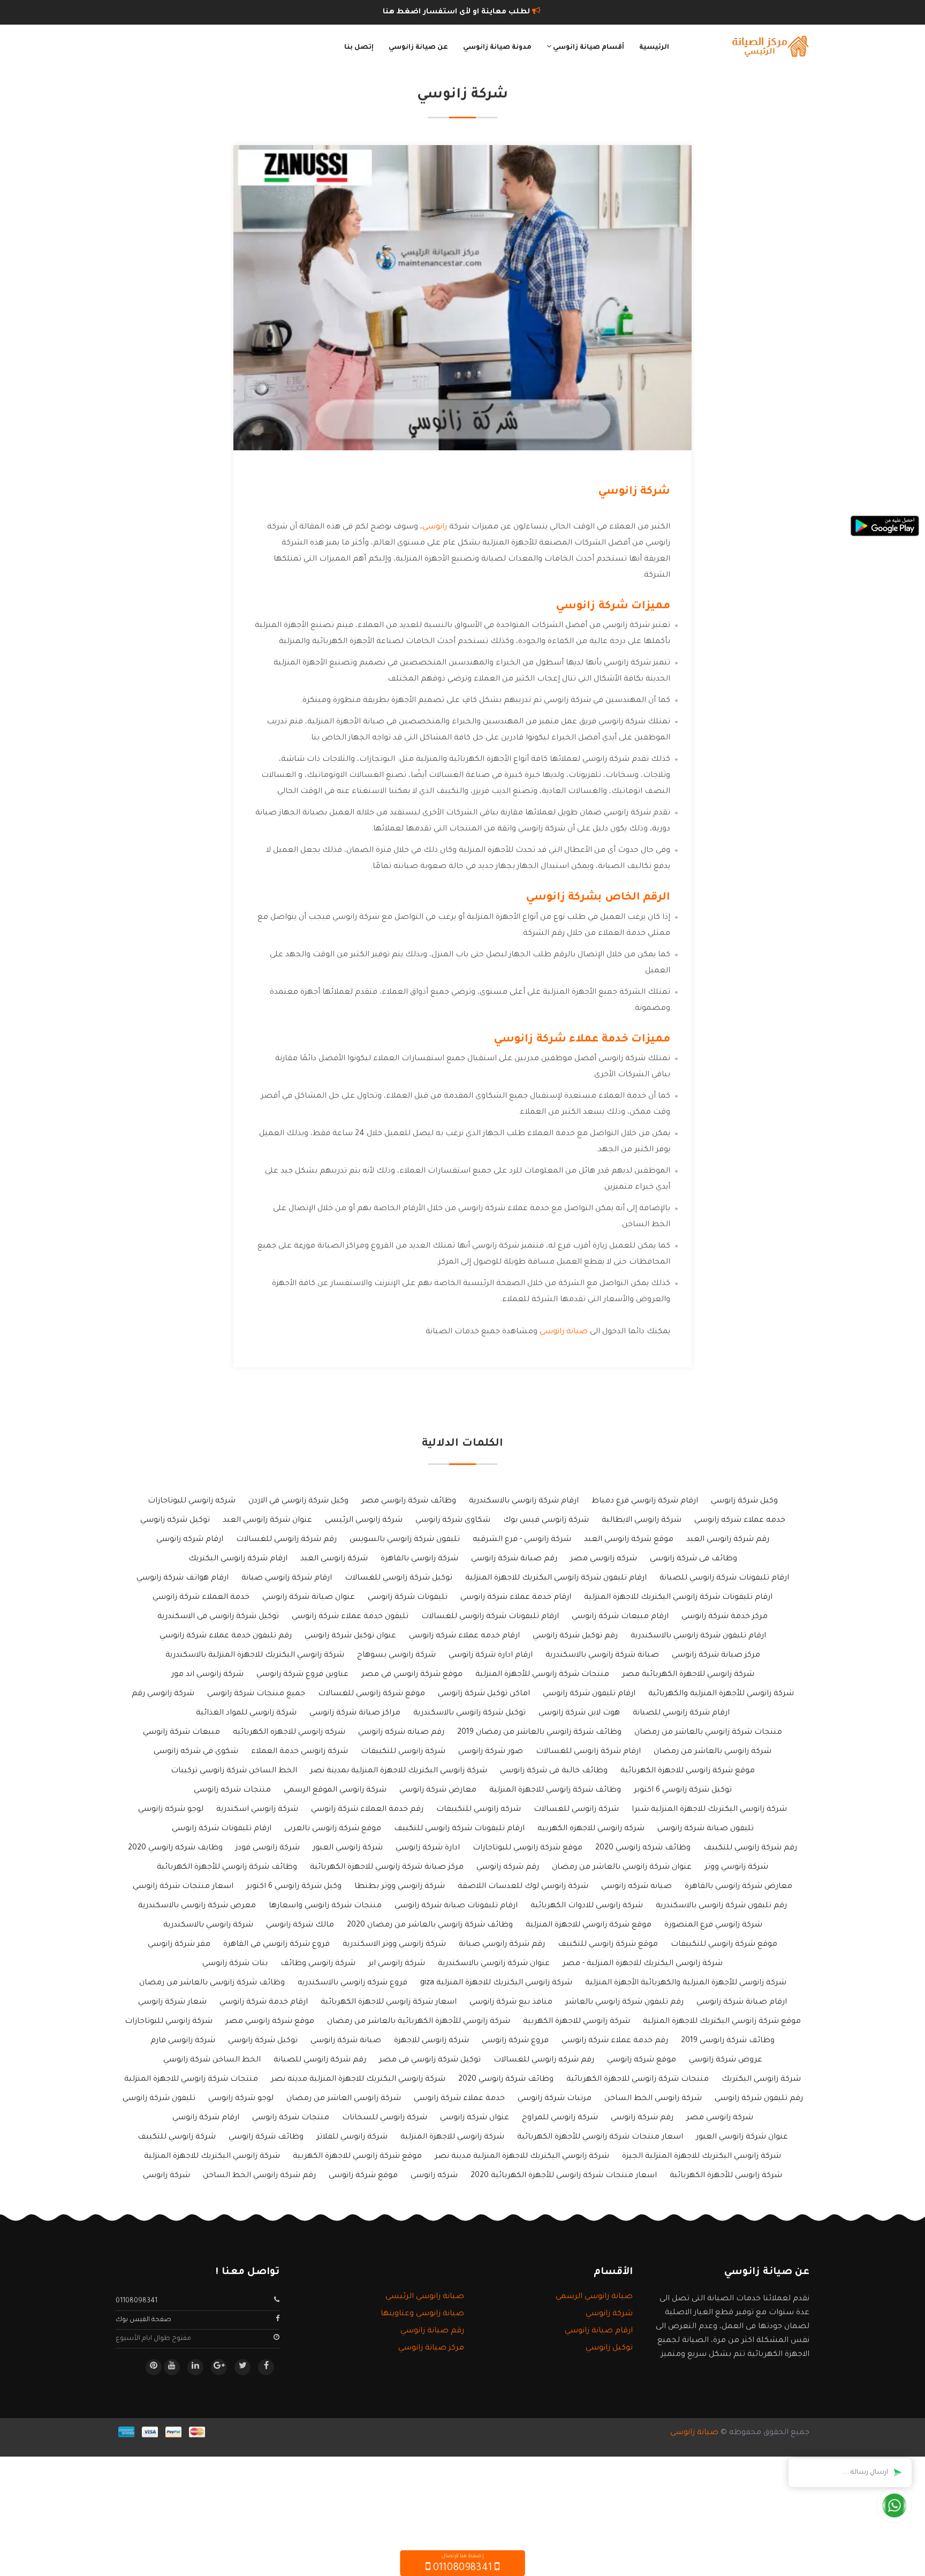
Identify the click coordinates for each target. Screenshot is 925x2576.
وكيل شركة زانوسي (744, 1501)
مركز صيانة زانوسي (431, 2348)
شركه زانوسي (434, 2176)
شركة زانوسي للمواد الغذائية (246, 1713)
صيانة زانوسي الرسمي (594, 2297)
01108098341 (137, 2301)
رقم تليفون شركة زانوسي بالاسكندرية (721, 1906)
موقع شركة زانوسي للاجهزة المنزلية (589, 1925)
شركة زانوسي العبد (334, 1559)
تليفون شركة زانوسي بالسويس (405, 1540)
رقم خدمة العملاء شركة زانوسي (367, 1810)
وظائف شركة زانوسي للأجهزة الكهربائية (227, 1868)
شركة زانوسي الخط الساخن (653, 2099)
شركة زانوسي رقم (163, 1694)
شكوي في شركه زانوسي (196, 1752)
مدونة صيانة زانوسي (497, 48)
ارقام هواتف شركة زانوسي (183, 1578)
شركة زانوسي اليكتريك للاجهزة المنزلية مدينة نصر (522, 2157)
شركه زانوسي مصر (604, 1559)
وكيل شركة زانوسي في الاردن (298, 1501)
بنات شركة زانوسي (235, 1964)
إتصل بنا (359, 48)
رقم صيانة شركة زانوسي (514, 1559)
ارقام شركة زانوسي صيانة (287, 1578)
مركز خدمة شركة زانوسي (725, 1617)
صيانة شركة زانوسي (346, 2041)
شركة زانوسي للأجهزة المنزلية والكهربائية (721, 1694)
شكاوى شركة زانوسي (453, 1521)
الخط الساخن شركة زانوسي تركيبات (234, 1771)
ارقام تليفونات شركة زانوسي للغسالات (490, 1617)
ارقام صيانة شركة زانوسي (742, 2003)
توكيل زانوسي (609, 2348)
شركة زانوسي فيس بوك (546, 1521)
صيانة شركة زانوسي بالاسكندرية (602, 1656)
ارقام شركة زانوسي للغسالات (588, 1752)
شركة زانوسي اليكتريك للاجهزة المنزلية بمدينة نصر (399, 1771)
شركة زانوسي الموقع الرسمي (335, 1791)
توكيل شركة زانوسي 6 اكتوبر (683, 1791)
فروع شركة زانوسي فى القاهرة (276, 1945)
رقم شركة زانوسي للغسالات (286, 1540)
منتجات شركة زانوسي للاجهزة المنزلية (191, 2080)
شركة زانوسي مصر (720, 2118)
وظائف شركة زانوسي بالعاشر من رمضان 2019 (539, 1733)
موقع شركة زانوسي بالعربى (333, 1829)
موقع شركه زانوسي (642, 2060)
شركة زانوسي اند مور (207, 1675)
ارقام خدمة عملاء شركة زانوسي (516, 1598)
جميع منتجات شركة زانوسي (256, 1694)
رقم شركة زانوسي (642, 2118)
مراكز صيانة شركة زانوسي (355, 1713)
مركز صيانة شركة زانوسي (716, 1656)
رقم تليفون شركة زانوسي (759, 2099)
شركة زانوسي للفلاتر (352, 2137)
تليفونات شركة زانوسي (408, 1598)
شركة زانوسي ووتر (736, 1868)
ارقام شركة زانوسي (206, 2118)
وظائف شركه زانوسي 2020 (643, 1848)
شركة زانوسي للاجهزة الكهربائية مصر (688, 1675)
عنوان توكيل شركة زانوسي (350, 1636)
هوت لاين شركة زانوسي (579, 1713)
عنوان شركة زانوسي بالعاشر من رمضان (622, 1868)
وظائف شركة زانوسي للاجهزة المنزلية (555, 1791)
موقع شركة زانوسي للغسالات (371, 1694)
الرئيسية (654, 48)
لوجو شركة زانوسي (241, 2099)
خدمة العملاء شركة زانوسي (201, 1598)
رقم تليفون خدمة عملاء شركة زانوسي (226, 1636)
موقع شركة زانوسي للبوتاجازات (528, 1848)
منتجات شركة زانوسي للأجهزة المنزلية (542, 1675)
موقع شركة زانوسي (363, 2176)
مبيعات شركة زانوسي (181, 1733)
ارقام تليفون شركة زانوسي (589, 1694)
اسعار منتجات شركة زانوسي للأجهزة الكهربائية (600, 2137)
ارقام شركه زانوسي (190, 1540)
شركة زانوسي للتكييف (177, 2137)
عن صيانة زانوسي (418, 48)
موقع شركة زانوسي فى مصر (412, 1675)
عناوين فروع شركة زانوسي (302, 1675)
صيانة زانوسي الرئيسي (425, 2297)
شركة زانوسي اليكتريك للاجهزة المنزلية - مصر (643, 1964)
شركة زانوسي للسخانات (385, 2118)
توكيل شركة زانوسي (263, 2041)
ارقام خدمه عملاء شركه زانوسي (464, 1636)
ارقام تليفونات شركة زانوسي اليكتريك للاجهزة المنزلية (678, 1598)
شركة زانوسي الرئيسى (364, 1521)
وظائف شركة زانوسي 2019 (728, 2041)
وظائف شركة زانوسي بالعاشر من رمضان (212, 1983)
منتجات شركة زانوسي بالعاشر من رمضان (708, 1733)
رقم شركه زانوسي (508, 1868)
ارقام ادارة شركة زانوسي (491, 1656)
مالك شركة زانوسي (300, 1925)
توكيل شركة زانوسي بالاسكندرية (469, 1713)
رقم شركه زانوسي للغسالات (544, 2060)
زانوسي (435, 527)
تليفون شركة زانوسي (159, 2099)
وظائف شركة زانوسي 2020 (506, 2080)
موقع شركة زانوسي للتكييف (608, 1945)
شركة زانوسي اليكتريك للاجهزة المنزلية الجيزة (702, 2157)
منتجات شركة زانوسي (291, 2118)
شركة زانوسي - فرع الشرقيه (522, 1540)
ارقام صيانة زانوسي (599, 2331)
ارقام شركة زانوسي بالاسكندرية (524, 1501)
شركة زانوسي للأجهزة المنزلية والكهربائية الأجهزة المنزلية (686, 1983)
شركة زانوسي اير (397, 1964)
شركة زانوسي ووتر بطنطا (400, 1887)
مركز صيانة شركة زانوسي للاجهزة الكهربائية (387, 1868)
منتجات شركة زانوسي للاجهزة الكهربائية (638, 2080)
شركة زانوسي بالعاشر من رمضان (712, 1752)
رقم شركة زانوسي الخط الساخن (259, 2176)
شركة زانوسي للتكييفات (403, 1752)
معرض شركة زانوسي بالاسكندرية (197, 1906)
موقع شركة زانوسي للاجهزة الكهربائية (688, 1771)
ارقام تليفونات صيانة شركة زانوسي (456, 1906)
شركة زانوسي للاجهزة (431, 2041)
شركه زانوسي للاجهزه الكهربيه (591, 1829)
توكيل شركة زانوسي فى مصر (430, 2060)
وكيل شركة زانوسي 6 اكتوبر (294, 1887)
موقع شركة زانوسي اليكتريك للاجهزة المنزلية (722, 2022)
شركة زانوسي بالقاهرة (419, 1559)
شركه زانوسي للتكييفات (479, 1810)
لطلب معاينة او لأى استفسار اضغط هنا (457, 12)
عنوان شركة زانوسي (475, 2118)
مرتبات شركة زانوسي (555, 2099)
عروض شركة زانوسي (726, 2060)
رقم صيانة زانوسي (432, 2331)
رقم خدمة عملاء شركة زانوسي (615, 2041)
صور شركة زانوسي (491, 1752)
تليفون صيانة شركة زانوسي (706, 1829)
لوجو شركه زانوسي (171, 1810)
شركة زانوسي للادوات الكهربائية (587, 1906)
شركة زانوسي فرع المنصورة (713, 1925)
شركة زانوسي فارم (183, 2041)
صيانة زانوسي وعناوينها (422, 2314)
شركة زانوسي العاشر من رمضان (344, 2099)
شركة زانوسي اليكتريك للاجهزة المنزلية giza (496, 1983)
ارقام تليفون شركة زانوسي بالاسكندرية (698, 1636)
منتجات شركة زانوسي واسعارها (325, 1906)
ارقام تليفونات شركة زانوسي (222, 1829)
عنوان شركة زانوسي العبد (267, 1521)
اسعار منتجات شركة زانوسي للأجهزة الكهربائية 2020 (564, 2176)
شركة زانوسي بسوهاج (396, 1656)
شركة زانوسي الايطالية (642, 1521)
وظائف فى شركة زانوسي (693, 1559)
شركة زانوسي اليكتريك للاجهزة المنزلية (212, 2157)
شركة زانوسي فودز (268, 1848)
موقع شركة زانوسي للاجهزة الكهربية (357, 2157)
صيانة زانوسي (564, 1332)
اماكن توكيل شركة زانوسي (484, 1694)
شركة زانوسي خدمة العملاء (300, 1752)
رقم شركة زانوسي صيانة (502, 1945)
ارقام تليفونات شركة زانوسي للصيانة (724, 1578)
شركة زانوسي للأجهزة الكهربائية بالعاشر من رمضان (419, 2022)
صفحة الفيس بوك (143, 2320)
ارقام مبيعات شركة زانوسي (620, 1617)
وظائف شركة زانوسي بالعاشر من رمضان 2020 (430, 1925)
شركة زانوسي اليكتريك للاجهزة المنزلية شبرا (709, 1810)
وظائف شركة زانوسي (266, 2137)
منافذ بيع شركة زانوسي (511, 2003)
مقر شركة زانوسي (179, 1945)
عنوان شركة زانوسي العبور (742, 2137)
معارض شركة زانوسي (438, 1791)
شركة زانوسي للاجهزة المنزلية (452, 2137)
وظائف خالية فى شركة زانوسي (554, 1771)
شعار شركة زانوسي (172, 2003)
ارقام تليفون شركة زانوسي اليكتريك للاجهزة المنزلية (556, 1578)
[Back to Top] (12, 2555)
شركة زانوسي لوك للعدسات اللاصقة (523, 1887)
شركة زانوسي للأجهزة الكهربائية (726, 2176)
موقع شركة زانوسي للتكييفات (724, 1945)
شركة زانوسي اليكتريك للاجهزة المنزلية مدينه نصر (358, 2080)
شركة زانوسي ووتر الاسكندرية (394, 1945)
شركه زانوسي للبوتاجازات (192, 1501)
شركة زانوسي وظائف (318, 1964)
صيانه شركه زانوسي (636, 1887)
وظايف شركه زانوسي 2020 (175, 1848)
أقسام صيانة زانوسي (588, 48)
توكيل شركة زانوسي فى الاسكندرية (218, 1617)
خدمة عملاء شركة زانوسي (459, 2099)
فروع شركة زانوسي (515, 2041)
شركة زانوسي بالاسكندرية (208, 1925)
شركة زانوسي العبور (348, 1848)
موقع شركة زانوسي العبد (629, 1540)
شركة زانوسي (166, 2176)
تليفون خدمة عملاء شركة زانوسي (350, 1617)
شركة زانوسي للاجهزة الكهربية (577, 2022)
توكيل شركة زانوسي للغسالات (399, 1578)
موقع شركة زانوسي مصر (270, 2022)
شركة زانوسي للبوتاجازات (169, 2022)
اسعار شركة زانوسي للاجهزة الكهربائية (389, 2003)
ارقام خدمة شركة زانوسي (264, 2003)
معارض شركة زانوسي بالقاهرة (738, 1887)
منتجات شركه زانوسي (232, 1791)
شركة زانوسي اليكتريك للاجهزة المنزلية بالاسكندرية (255, 1656)
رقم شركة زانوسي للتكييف (750, 1848)
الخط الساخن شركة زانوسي (212, 2060)
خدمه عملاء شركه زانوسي (740, 1521)
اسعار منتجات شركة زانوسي (183, 1887)
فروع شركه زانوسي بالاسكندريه (352, 1983)
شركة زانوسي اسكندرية (257, 1810)
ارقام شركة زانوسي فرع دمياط (645, 1501)
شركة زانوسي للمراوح (560, 2118)
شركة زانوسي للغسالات (576, 1810)
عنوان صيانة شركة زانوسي (309, 1598)
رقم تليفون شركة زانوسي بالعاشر (624, 2003)
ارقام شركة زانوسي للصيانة (681, 1713)
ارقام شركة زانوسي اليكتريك (238, 1559)
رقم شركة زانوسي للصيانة (320, 2060)
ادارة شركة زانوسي (428, 1848)
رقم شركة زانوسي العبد (728, 1540)
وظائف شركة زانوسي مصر (409, 1501)
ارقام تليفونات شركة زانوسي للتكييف (459, 1829)
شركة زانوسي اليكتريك (761, 2080)
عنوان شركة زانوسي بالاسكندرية (494, 1964)
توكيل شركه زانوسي (175, 1521)
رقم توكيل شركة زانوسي (575, 1636)
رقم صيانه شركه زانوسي (401, 1733)
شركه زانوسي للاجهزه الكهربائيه (289, 1733)
